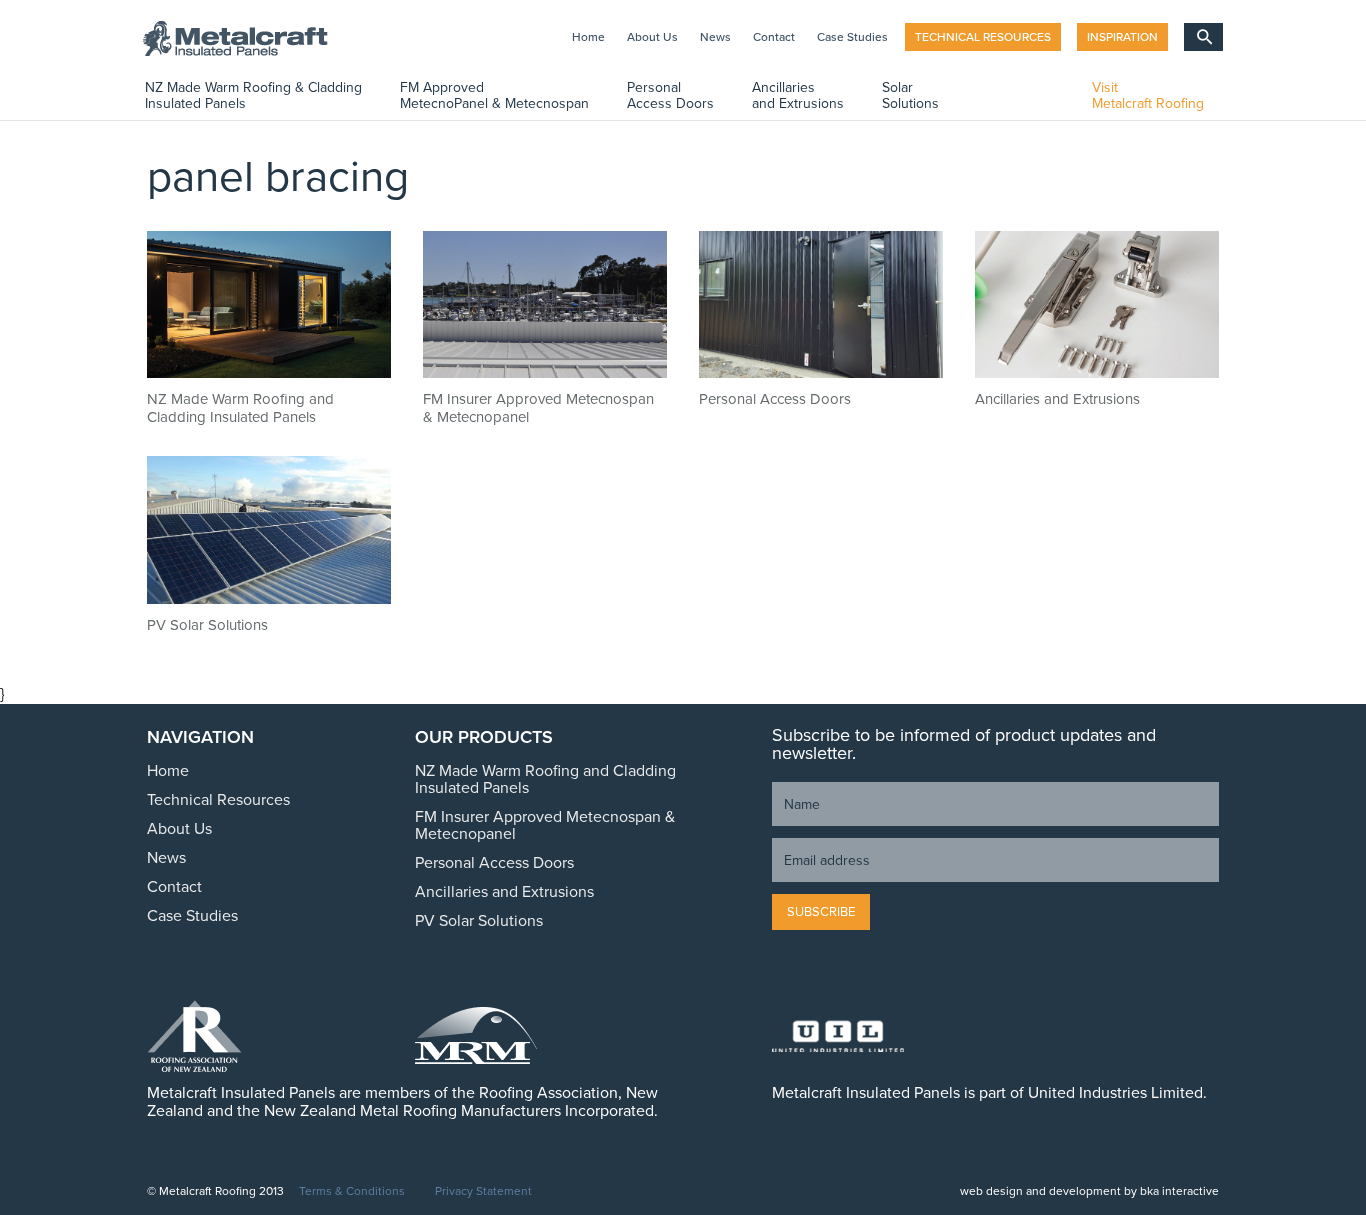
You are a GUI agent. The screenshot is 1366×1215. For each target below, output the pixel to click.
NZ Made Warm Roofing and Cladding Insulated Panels (545, 779)
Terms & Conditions (352, 1192)
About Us (652, 37)
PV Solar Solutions (479, 921)
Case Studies (852, 37)
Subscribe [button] (821, 912)
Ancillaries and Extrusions (504, 892)
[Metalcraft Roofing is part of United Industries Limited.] (883, 1036)
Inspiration (1122, 37)
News (715, 37)
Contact (774, 37)
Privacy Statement (483, 1192)
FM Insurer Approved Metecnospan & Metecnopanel (545, 825)
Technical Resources (983, 37)
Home (588, 37)
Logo (243, 38)
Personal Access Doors (494, 863)
